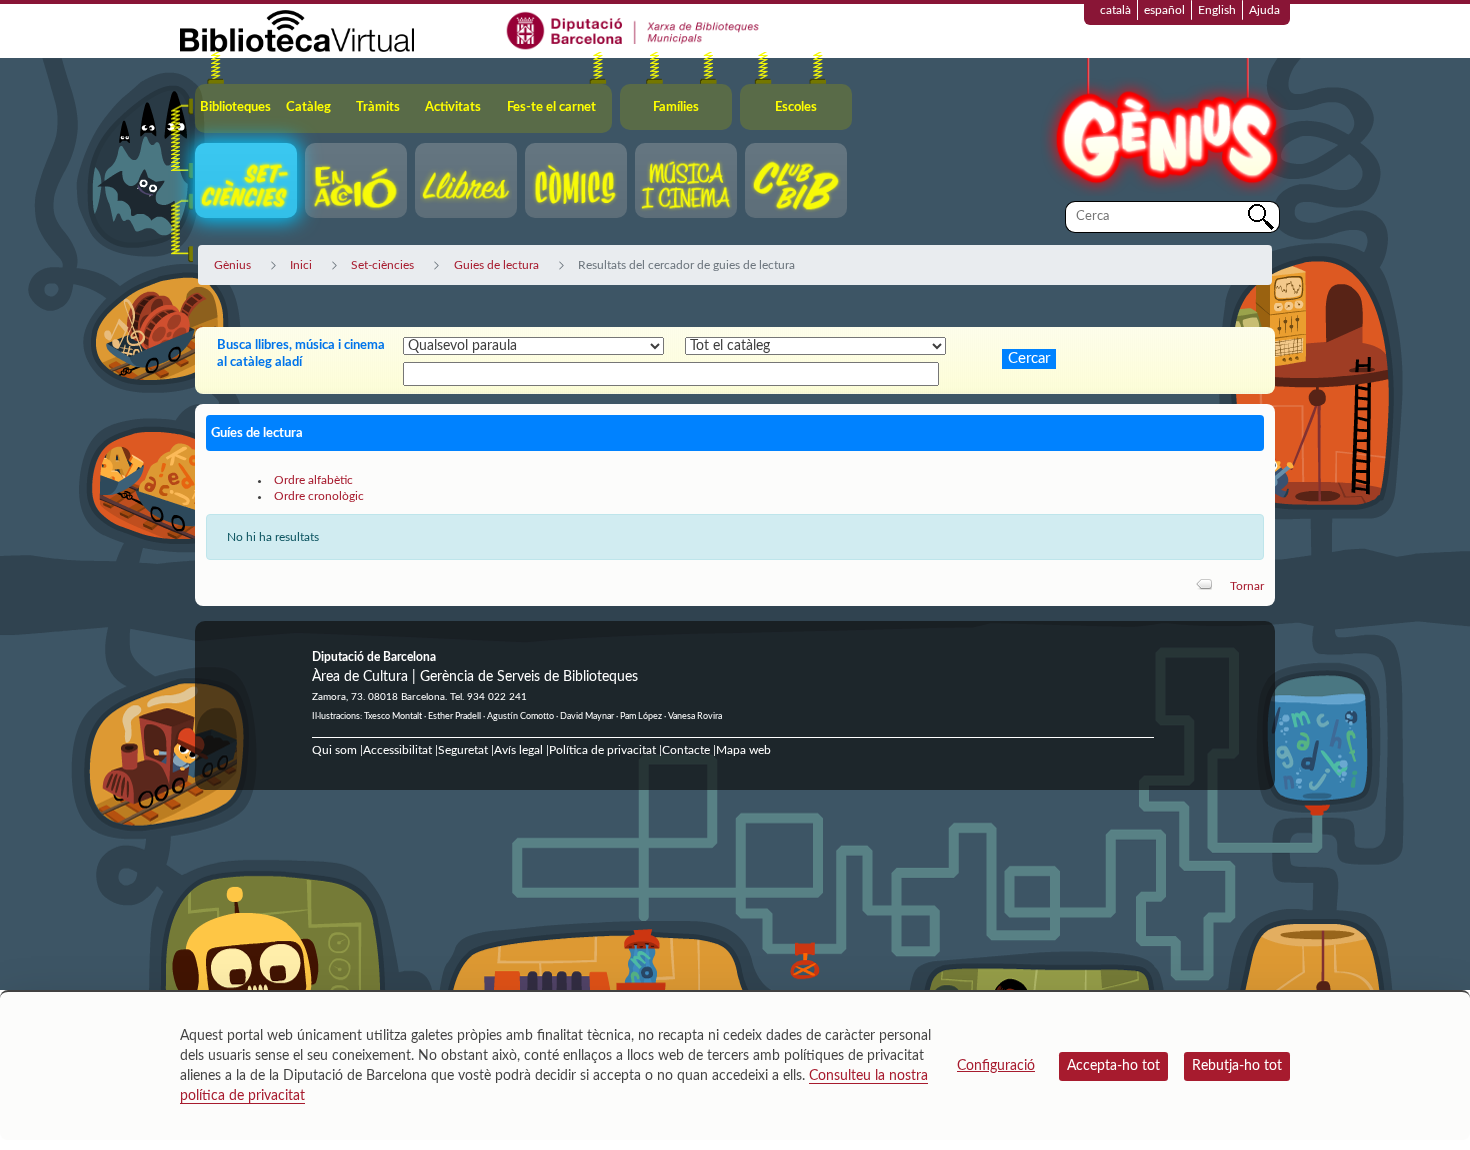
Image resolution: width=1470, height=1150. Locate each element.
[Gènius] (1165, 128)
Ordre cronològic (319, 496)
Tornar (1247, 586)
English (1217, 10)
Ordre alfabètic (313, 480)
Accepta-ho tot (1113, 1066)
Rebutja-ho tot (1237, 1066)
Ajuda (1264, 10)
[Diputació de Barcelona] (633, 30)
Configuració (996, 1066)
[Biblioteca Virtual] (297, 30)
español (1164, 10)
